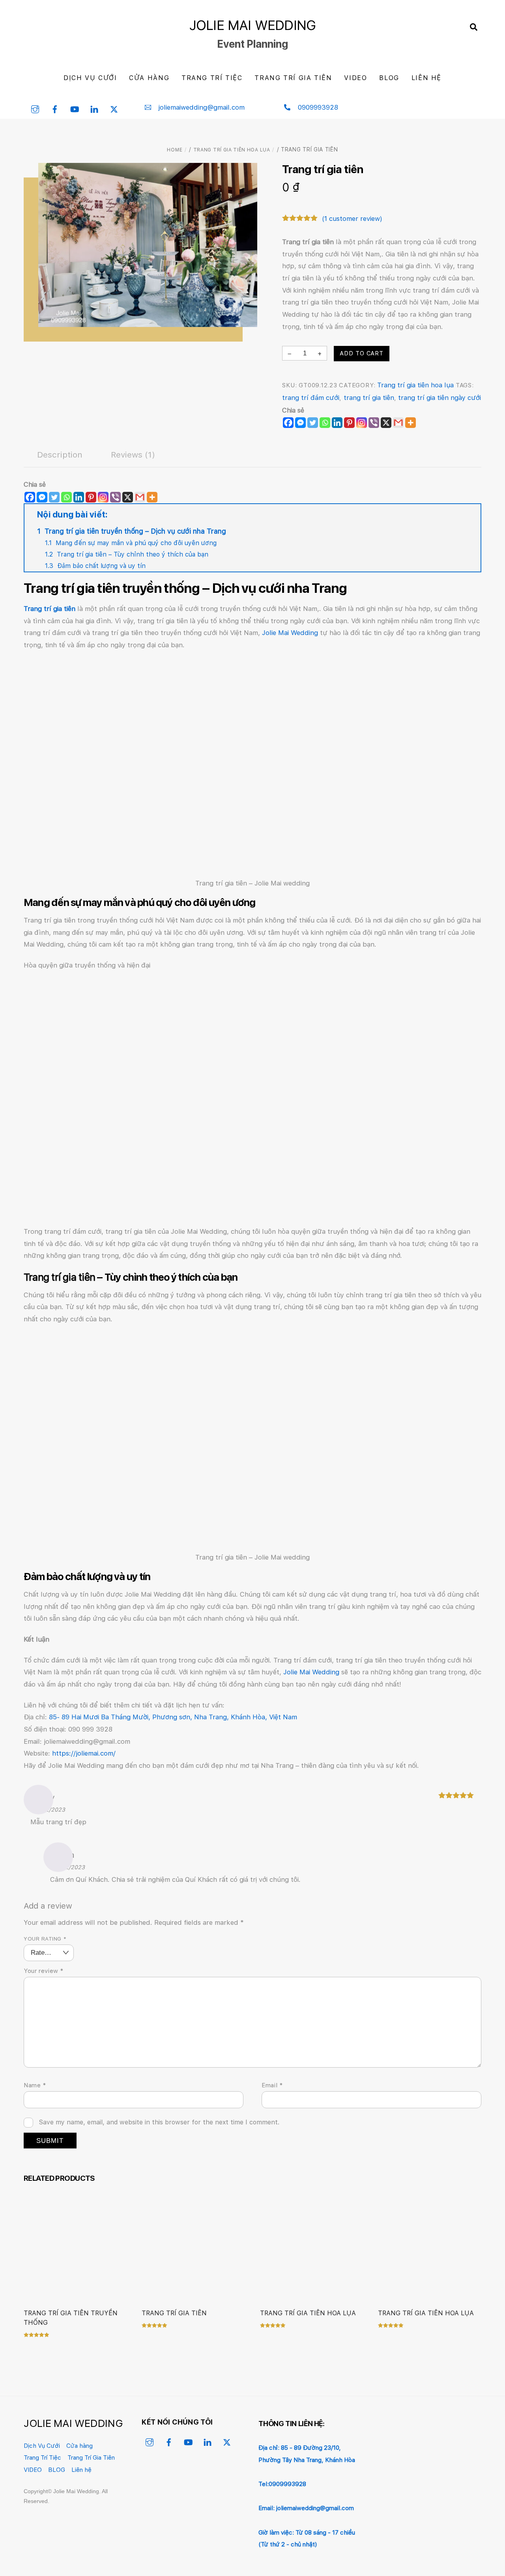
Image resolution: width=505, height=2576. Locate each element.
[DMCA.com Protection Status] (428, 2487)
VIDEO (355, 78)
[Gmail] (140, 497)
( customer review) (352, 219)
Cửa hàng (149, 78)
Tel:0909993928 (282, 2484)
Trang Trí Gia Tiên (293, 78)
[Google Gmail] (398, 423)
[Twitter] (313, 423)
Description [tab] (60, 455)
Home (175, 150)
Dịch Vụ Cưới (90, 78)
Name (35, 2085)
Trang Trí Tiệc (212, 78)
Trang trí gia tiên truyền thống (71, 2318)
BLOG (389, 78)
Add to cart (362, 353)
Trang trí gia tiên (174, 2313)
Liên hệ (426, 78)
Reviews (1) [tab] (133, 455)
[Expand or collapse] (472, 515)
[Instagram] (362, 423)
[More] (411, 423)
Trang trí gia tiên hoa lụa (232, 150)
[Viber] (374, 423)
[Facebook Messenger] (42, 497)
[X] (386, 423)
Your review (44, 1971)
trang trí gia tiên (369, 398)
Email (272, 2085)
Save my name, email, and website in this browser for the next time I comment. (159, 2122)
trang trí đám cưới (311, 398)
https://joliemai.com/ (84, 1753)
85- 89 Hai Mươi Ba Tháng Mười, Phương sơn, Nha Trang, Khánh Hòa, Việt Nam (173, 1717)
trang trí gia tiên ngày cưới (440, 398)
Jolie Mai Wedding (290, 633)
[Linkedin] (337, 423)
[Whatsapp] (325, 423)
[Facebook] (288, 423)
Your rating (45, 1939)
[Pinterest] (349, 423)
